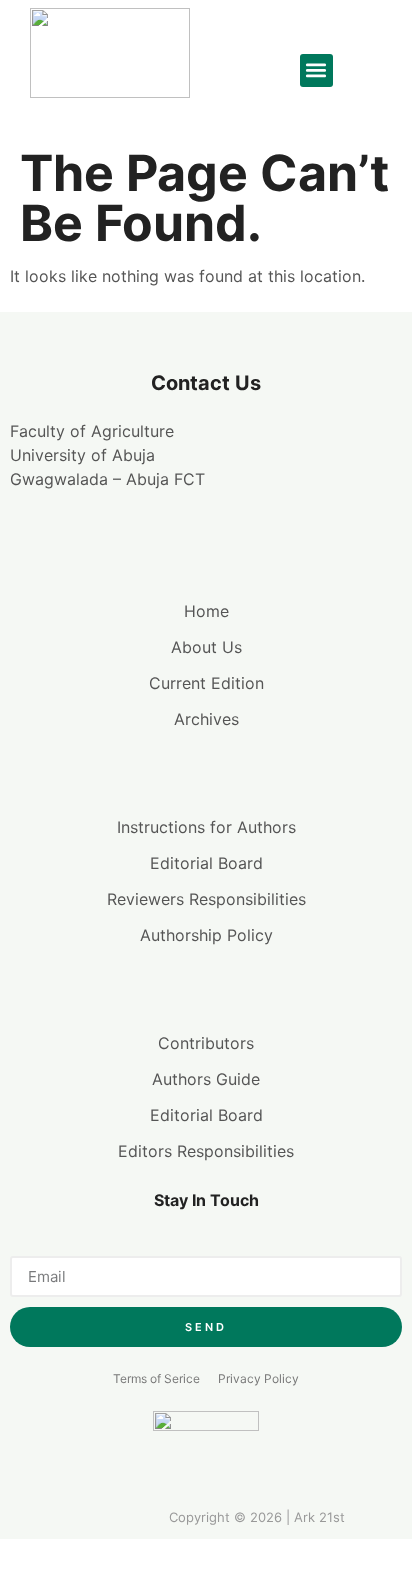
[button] (316, 70)
